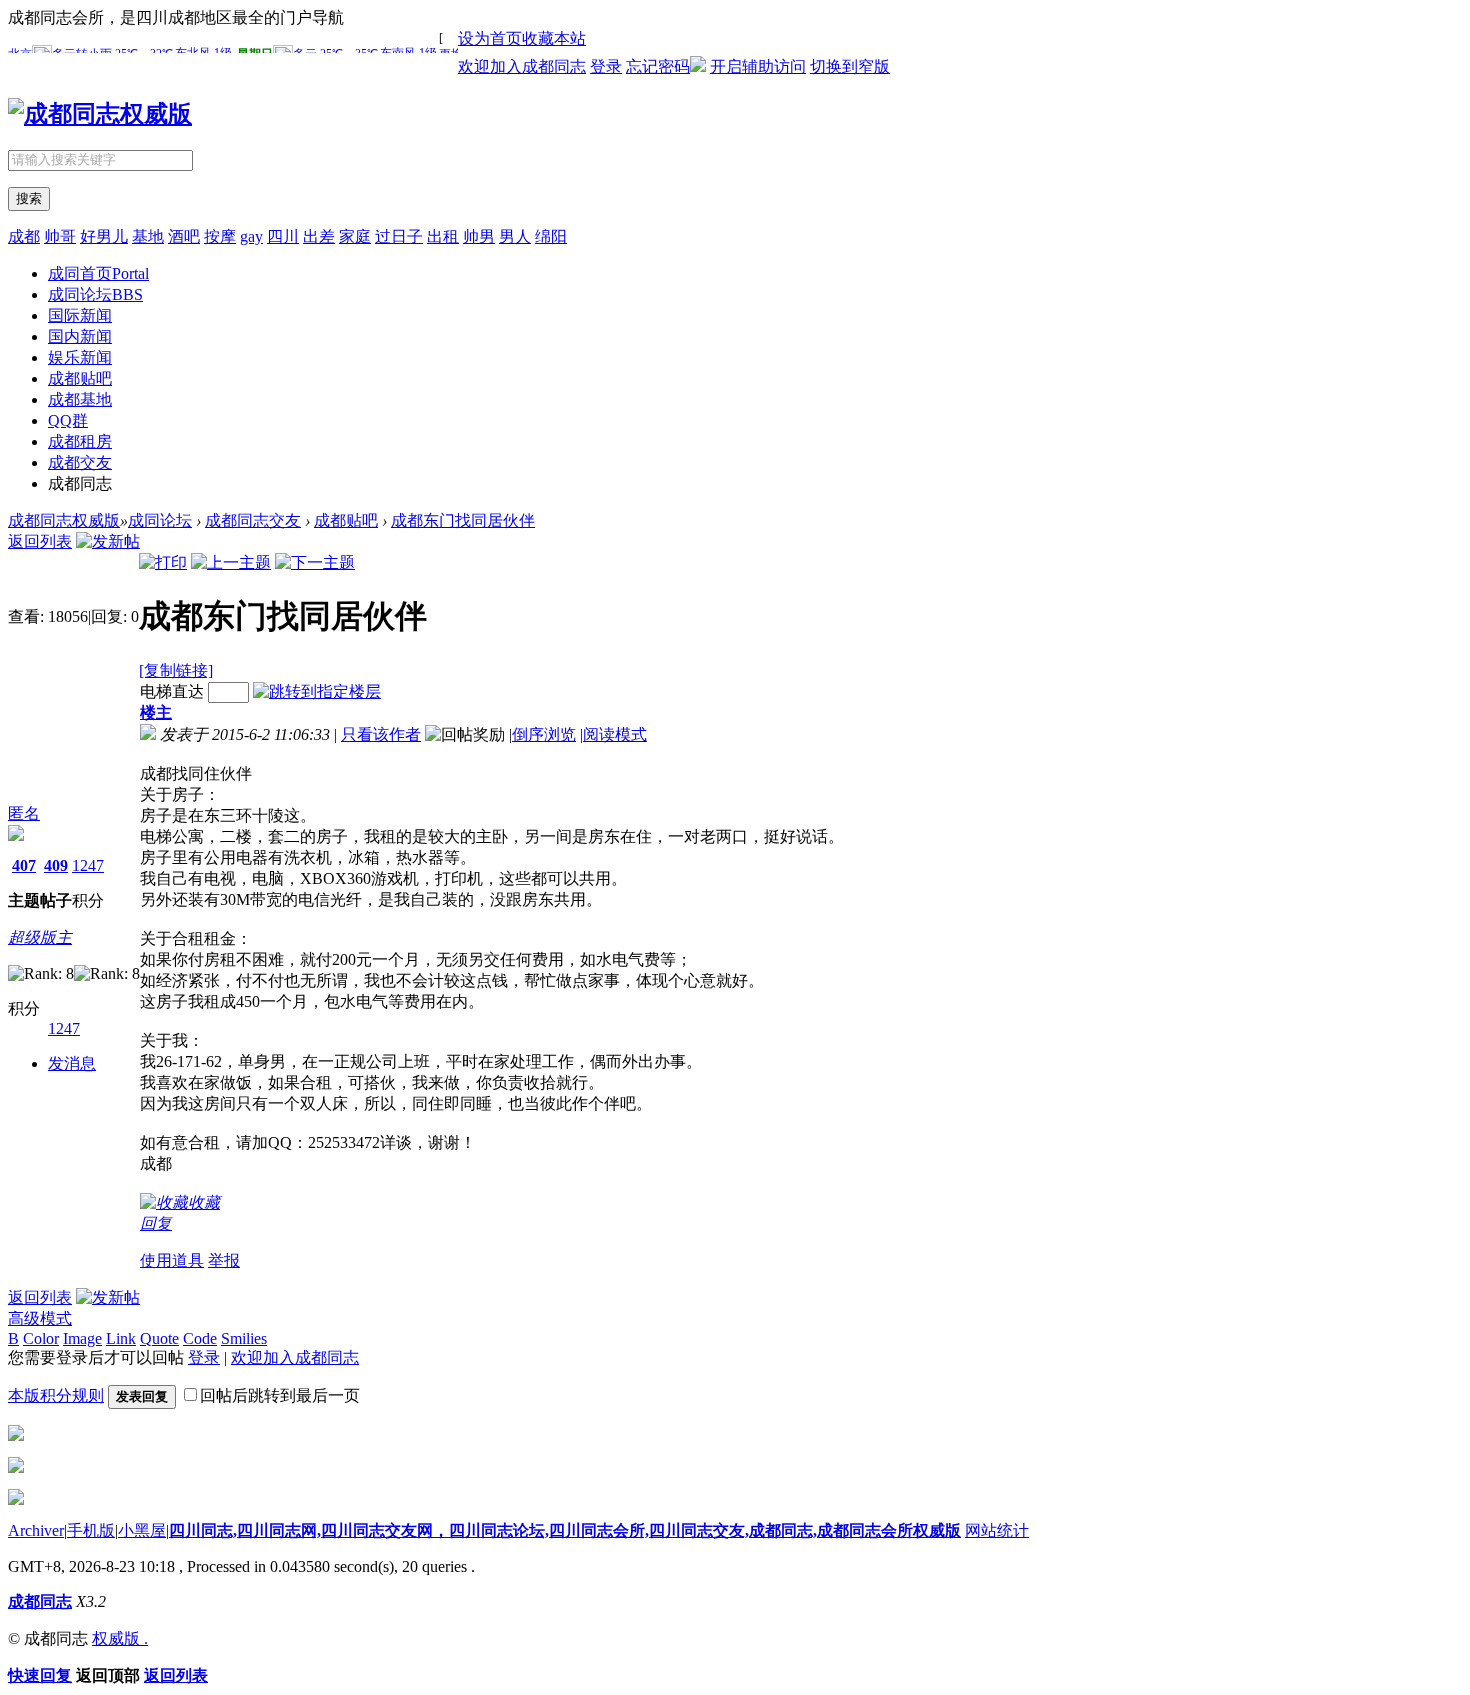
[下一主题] (315, 562)
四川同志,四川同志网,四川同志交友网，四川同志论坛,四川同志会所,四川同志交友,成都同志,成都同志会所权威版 (565, 1530)
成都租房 (80, 441)
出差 (319, 236)
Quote (159, 1338)
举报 (224, 1260)
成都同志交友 (253, 520)
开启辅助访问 (758, 66)
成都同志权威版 (64, 520)
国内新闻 (80, 336)
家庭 (355, 236)
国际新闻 (80, 315)
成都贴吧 (80, 378)
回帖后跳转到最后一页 (280, 1395)
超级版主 (40, 937)
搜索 (29, 198)
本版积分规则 (56, 1395)
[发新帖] (108, 541)
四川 (283, 236)
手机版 (91, 1530)
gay (251, 236)
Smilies (244, 1338)
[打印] (163, 562)
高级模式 (40, 1318)
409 (56, 865)
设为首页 (490, 38)
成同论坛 (95, 294)
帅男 (479, 236)
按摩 (220, 236)
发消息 (72, 1063)
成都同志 (40, 1601)
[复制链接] (176, 670)
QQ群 (68, 420)
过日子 (399, 236)
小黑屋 (142, 1530)
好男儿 (104, 236)
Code (200, 1338)
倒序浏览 (544, 734)
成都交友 (80, 462)
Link (121, 1338)
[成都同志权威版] (100, 114)
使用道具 (172, 1260)
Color (41, 1338)
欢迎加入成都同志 (522, 66)
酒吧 (184, 236)
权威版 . (120, 1638)
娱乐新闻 (80, 357)
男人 (515, 236)
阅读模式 (615, 734)
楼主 (156, 712)
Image (82, 1338)
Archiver (36, 1530)
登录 (606, 66)
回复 (156, 1223)
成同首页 (98, 273)
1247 (88, 865)
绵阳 (551, 236)
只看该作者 (381, 734)
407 (24, 865)
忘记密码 (658, 66)
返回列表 (40, 541)
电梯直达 (172, 691)
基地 (148, 236)
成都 (24, 236)
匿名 (24, 813)
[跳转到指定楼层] (317, 691)
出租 (443, 236)
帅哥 (60, 236)
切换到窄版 (850, 66)
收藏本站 (554, 38)
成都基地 (80, 399)
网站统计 (997, 1530)
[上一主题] (231, 562)
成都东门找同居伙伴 (463, 520)
